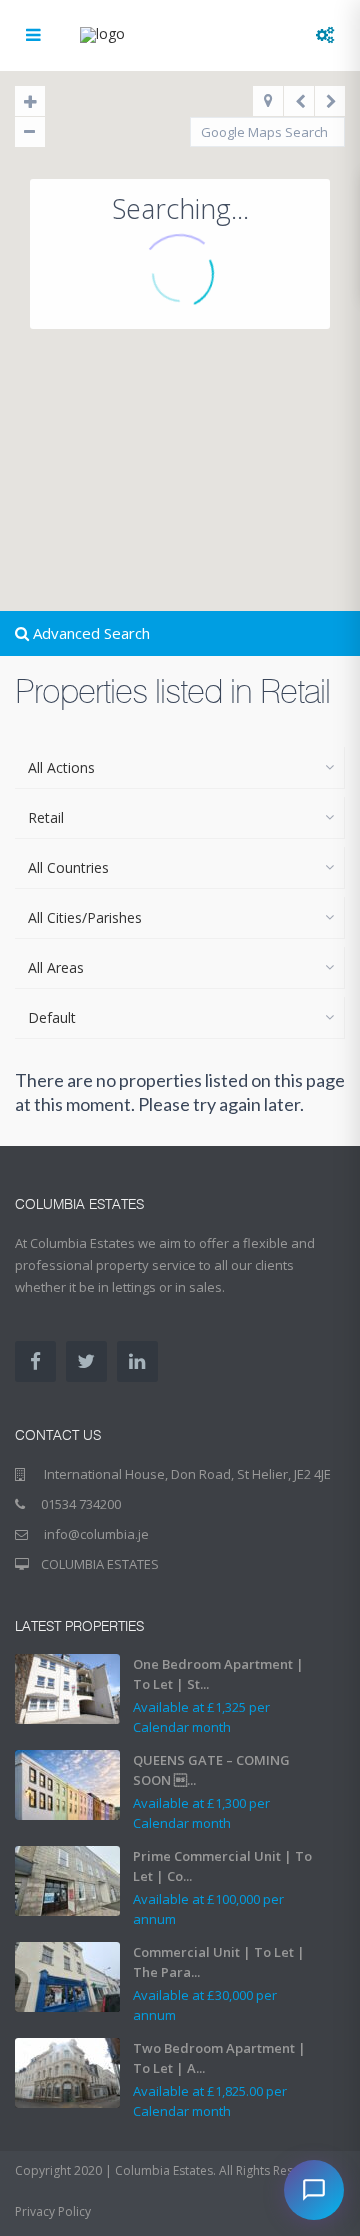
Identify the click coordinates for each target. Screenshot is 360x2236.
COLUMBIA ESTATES (100, 1564)
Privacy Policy (53, 2211)
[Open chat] (314, 2190)
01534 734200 (81, 1504)
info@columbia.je (95, 1534)
